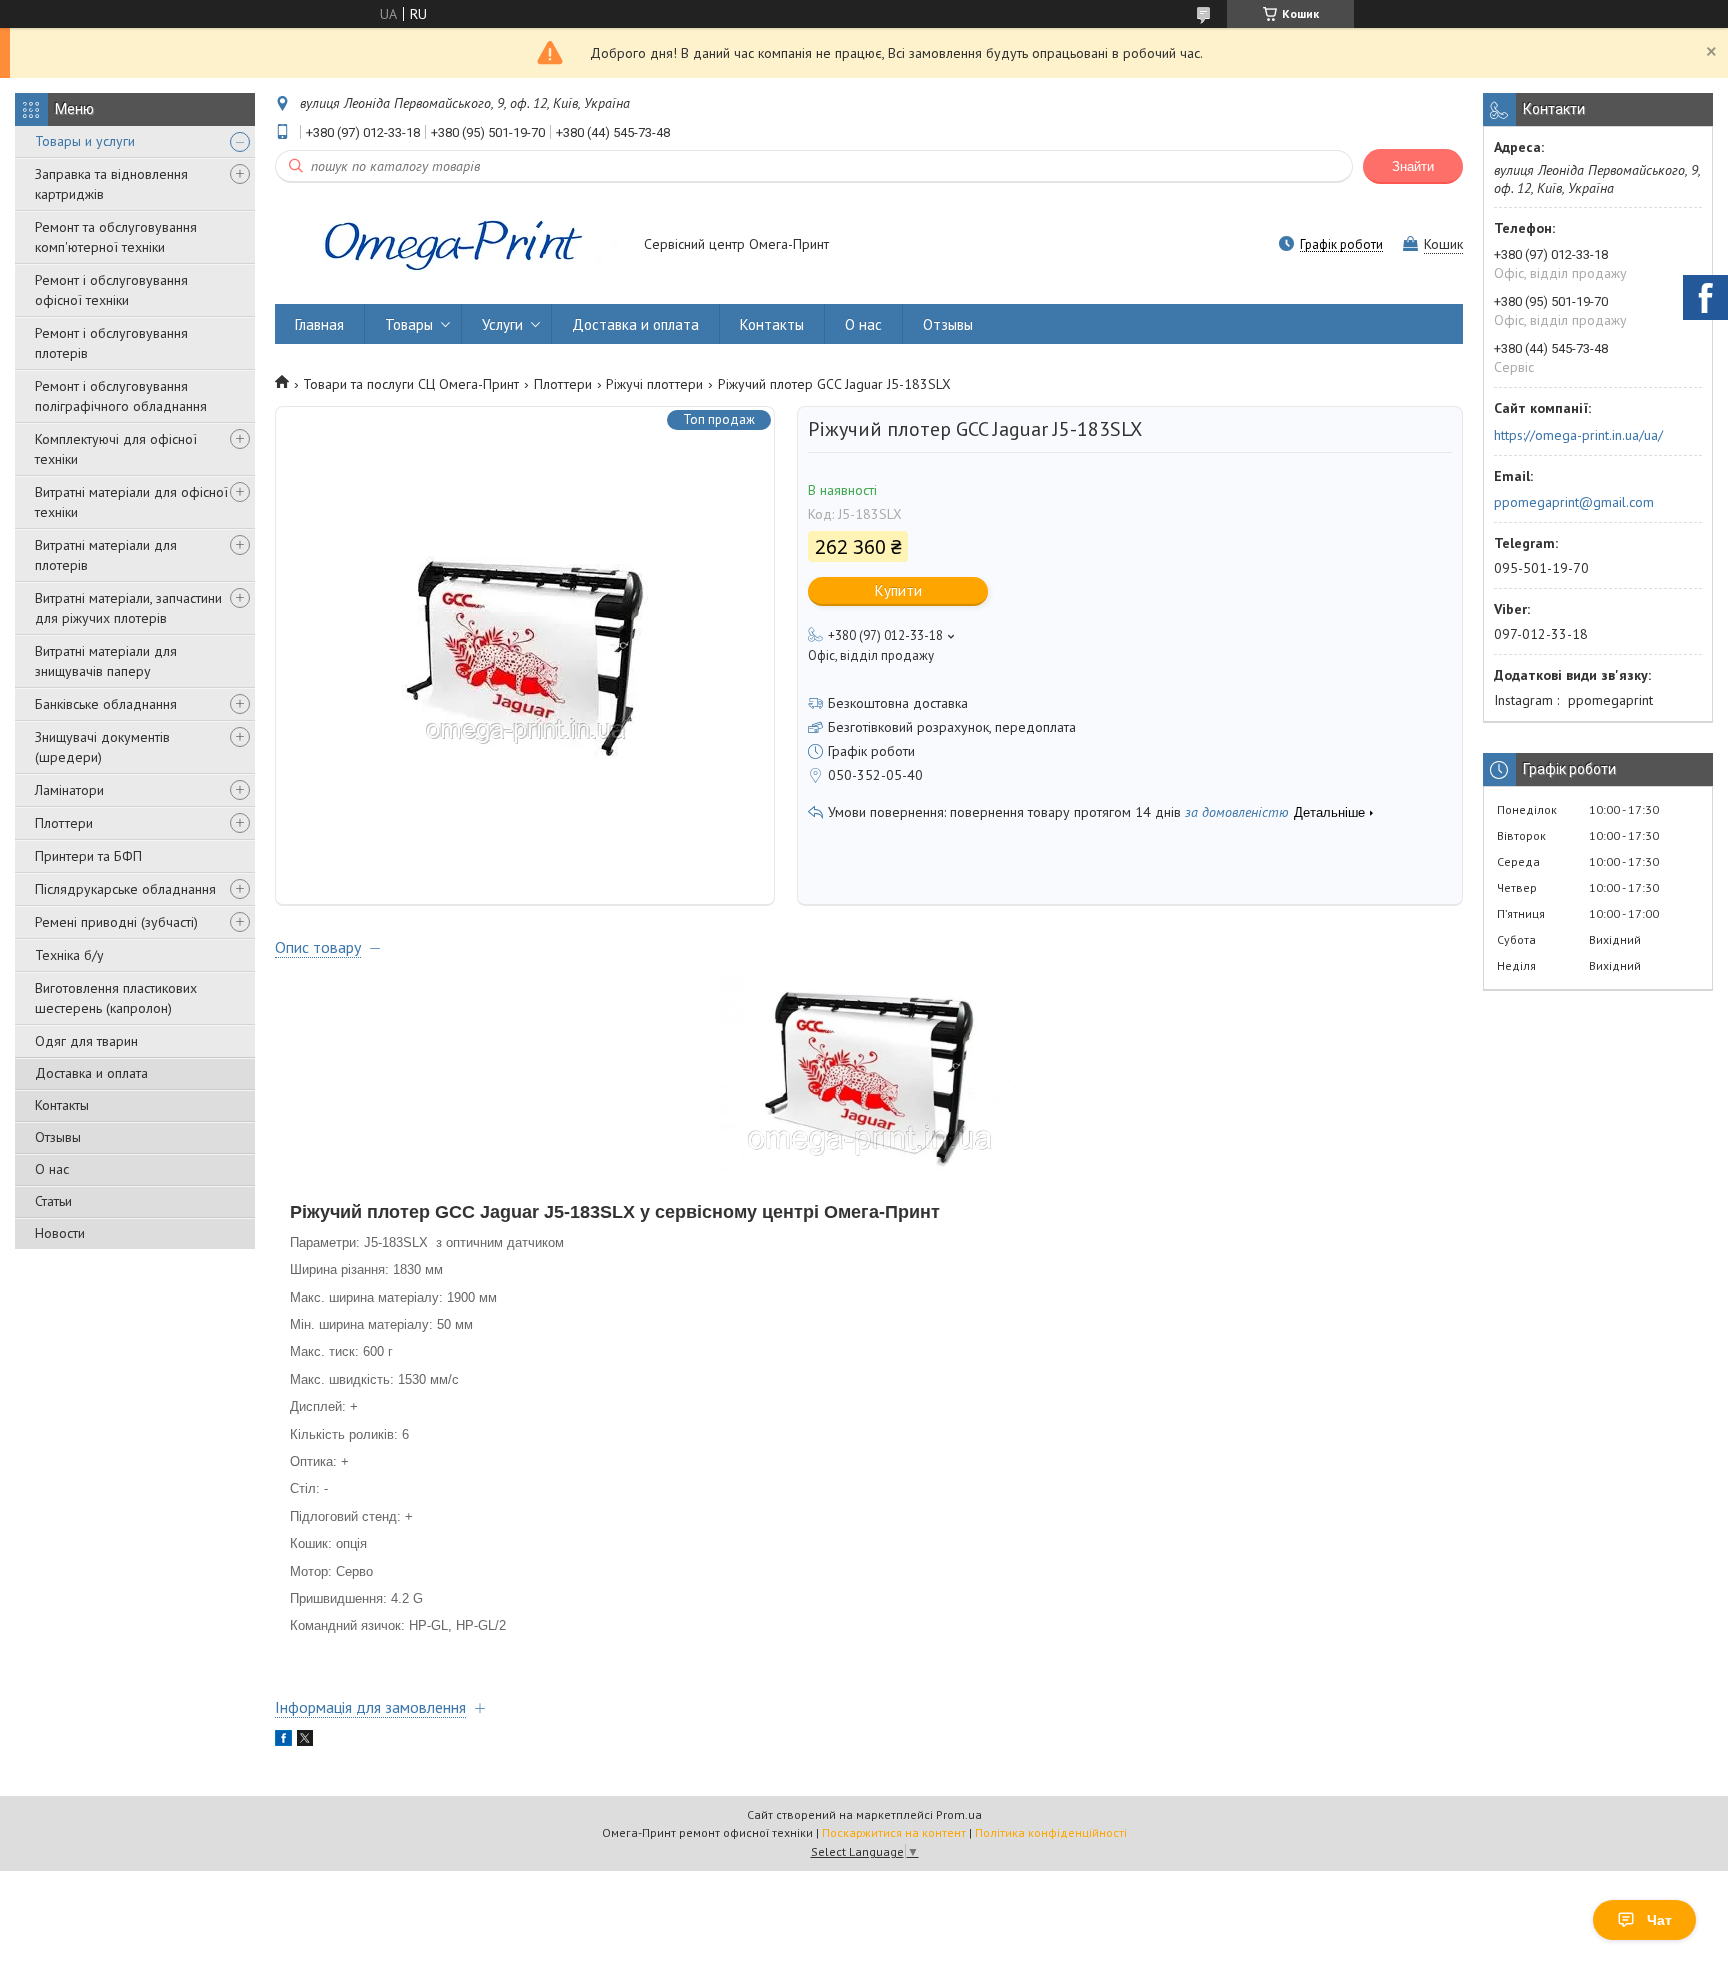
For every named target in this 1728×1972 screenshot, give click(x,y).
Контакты (62, 1105)
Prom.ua (959, 1814)
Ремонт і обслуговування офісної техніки (111, 290)
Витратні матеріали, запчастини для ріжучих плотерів (128, 608)
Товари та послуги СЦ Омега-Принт (411, 384)
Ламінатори (69, 790)
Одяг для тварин (86, 1041)
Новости (60, 1233)
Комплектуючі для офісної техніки (116, 449)
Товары (409, 324)
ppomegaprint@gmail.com (1574, 502)
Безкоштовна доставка (898, 703)
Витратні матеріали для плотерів (106, 555)
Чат (1659, 1920)
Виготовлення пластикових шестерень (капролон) (116, 998)
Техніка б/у (69, 955)
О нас (52, 1169)
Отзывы (58, 1137)
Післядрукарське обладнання (125, 889)
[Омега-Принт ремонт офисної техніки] (450, 246)
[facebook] (283, 1741)
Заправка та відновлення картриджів (111, 184)
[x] (305, 1741)
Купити (898, 590)
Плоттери (64, 823)
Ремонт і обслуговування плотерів (111, 343)
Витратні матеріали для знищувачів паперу (106, 661)
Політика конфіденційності (1051, 1832)
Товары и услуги (85, 141)
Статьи (53, 1201)
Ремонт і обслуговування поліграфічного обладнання (121, 396)
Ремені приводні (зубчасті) (116, 922)
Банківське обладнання (106, 704)
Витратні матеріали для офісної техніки (131, 502)
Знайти (1413, 166)
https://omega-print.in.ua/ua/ (1578, 435)
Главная (319, 324)
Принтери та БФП (88, 856)
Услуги (502, 324)
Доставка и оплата (91, 1073)
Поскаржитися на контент (894, 1832)
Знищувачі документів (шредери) (102, 747)
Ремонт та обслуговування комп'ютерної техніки (116, 237)
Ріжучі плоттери (654, 384)
